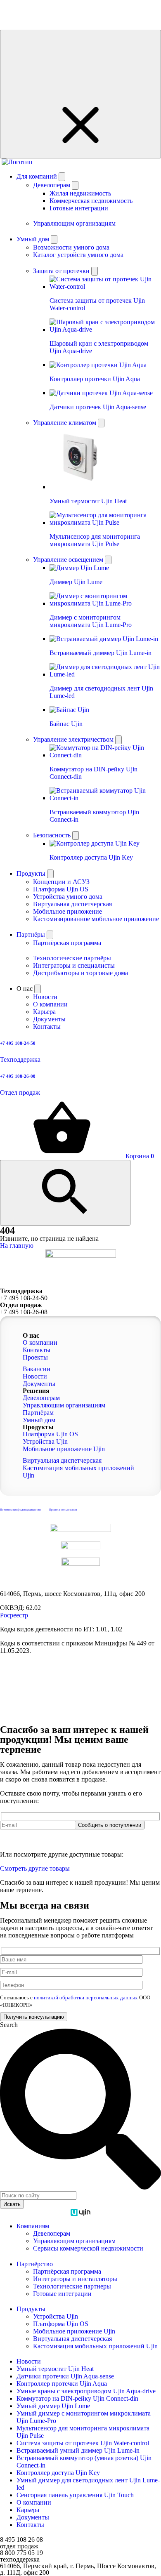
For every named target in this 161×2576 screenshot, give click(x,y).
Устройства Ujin (56, 2316)
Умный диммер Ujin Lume (53, 2406)
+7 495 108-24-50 (24, 1298)
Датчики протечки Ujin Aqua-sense (65, 2376)
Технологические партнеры (72, 2286)
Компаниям (33, 2226)
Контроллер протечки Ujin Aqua (62, 2384)
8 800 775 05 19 (21, 2553)
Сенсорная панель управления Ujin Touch (75, 2495)
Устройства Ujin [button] (45, 1441)
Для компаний (38, 176)
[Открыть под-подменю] (75, 185)
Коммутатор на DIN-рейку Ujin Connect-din (77, 2398)
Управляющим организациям (74, 2241)
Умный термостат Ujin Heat (55, 2369)
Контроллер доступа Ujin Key (58, 2473)
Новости (29, 2361)
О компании (34, 2502)
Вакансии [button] (37, 1369)
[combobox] (38, 2195)
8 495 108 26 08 (21, 2539)
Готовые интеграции (79, 208)
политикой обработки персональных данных (86, 1833)
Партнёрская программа (67, 2271)
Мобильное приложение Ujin (74, 2331)
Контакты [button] (37, 1350)
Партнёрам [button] (38, 1413)
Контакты (30, 2525)
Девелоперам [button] (41, 1398)
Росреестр (14, 1615)
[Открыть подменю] (62, 177)
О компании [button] (40, 1342)
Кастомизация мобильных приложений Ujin (95, 2346)
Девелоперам (52, 2233)
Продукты (32, 873)
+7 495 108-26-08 (24, 1312)
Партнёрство (35, 2264)
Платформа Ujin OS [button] (50, 1434)
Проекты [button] (35, 1357)
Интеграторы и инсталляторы (75, 2279)
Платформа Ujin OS (61, 2324)
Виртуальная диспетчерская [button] (62, 1460)
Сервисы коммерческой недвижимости (88, 2248)
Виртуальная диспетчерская (72, 2339)
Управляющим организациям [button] (64, 1405)
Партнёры (32, 934)
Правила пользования (63, 1510)
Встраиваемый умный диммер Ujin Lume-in (78, 2450)
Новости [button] (35, 1376)
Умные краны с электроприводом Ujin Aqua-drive (86, 2391)
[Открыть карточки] (95, 271)
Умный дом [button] (39, 1420)
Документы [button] (39, 1384)
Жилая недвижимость (80, 193)
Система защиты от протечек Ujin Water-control (83, 2443)
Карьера (28, 2510)
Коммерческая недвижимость (91, 201)
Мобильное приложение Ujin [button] (64, 1449)
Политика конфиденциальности (20, 1510)
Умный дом (34, 239)
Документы (33, 2517)
